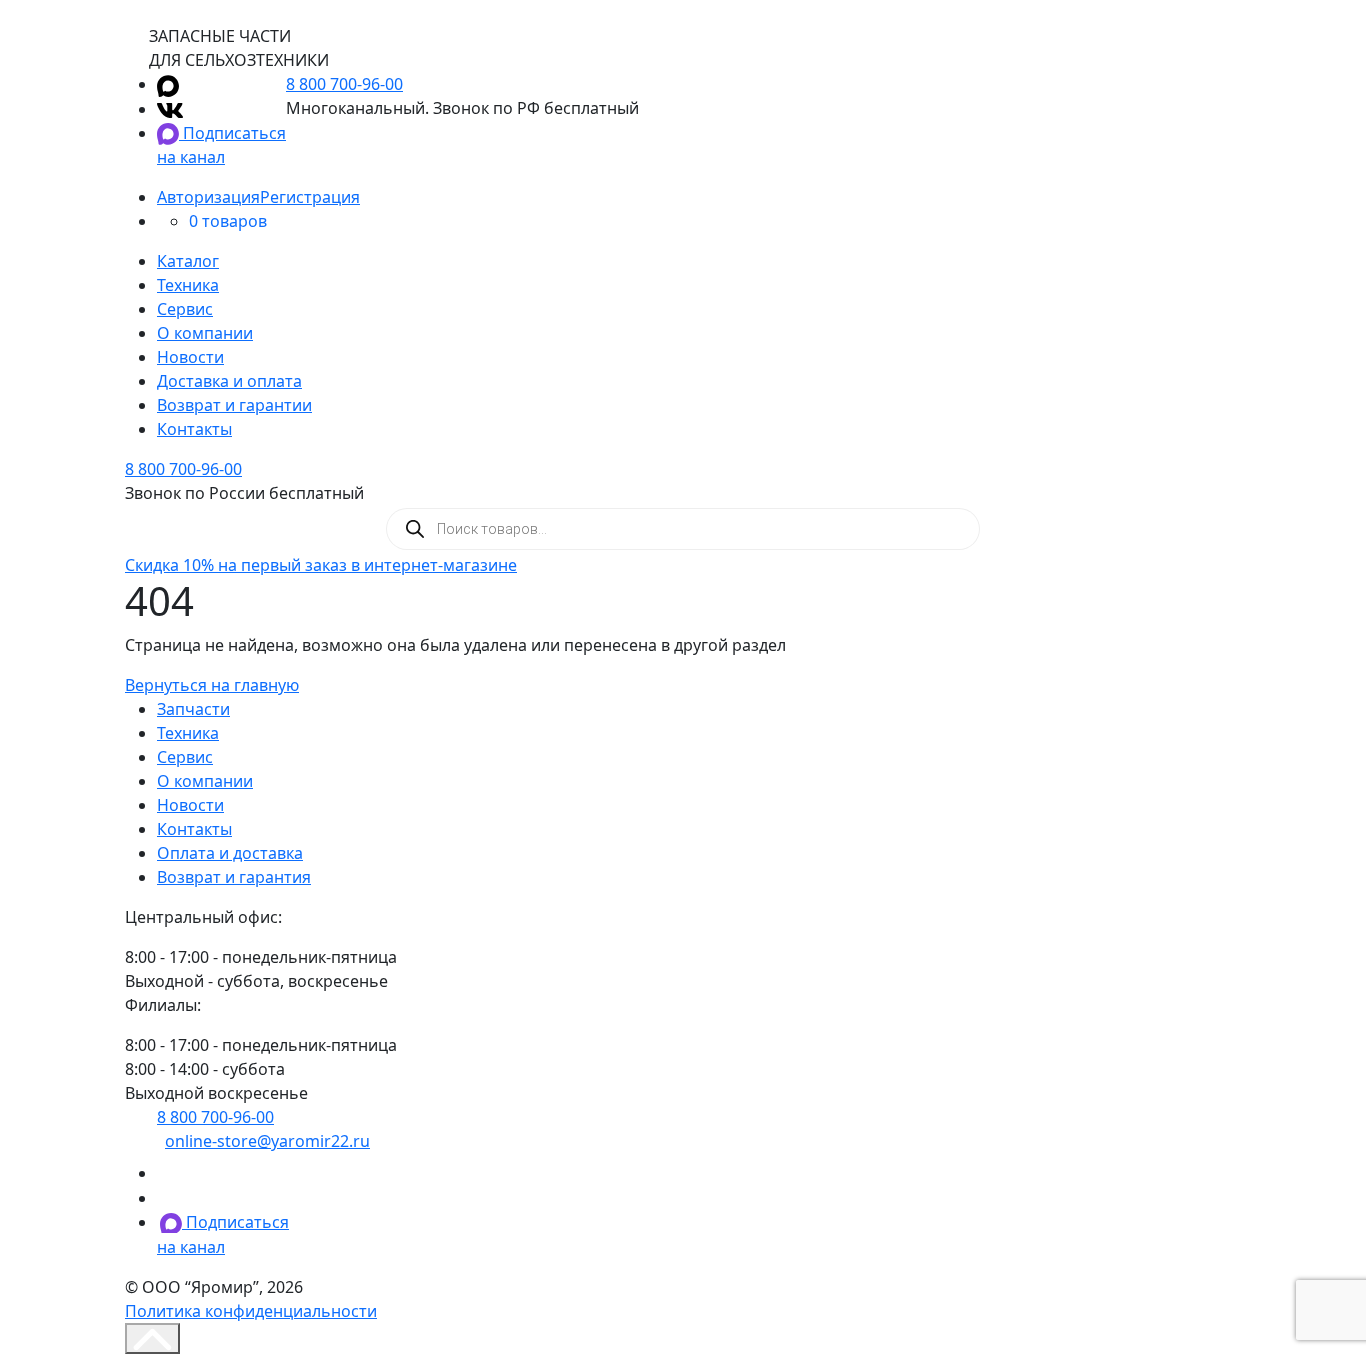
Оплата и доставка (230, 853)
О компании (205, 333)
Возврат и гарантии (234, 405)
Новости (190, 357)
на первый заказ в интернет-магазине (321, 565)
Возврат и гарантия (234, 877)
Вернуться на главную (212, 685)
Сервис (185, 309)
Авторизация (208, 197)
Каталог (188, 261)
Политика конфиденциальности (251, 1311)
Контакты (194, 429)
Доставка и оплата (229, 381)
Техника (188, 285)
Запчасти (193, 709)
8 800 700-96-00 (344, 84)
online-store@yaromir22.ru (267, 1141)
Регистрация (310, 197)
